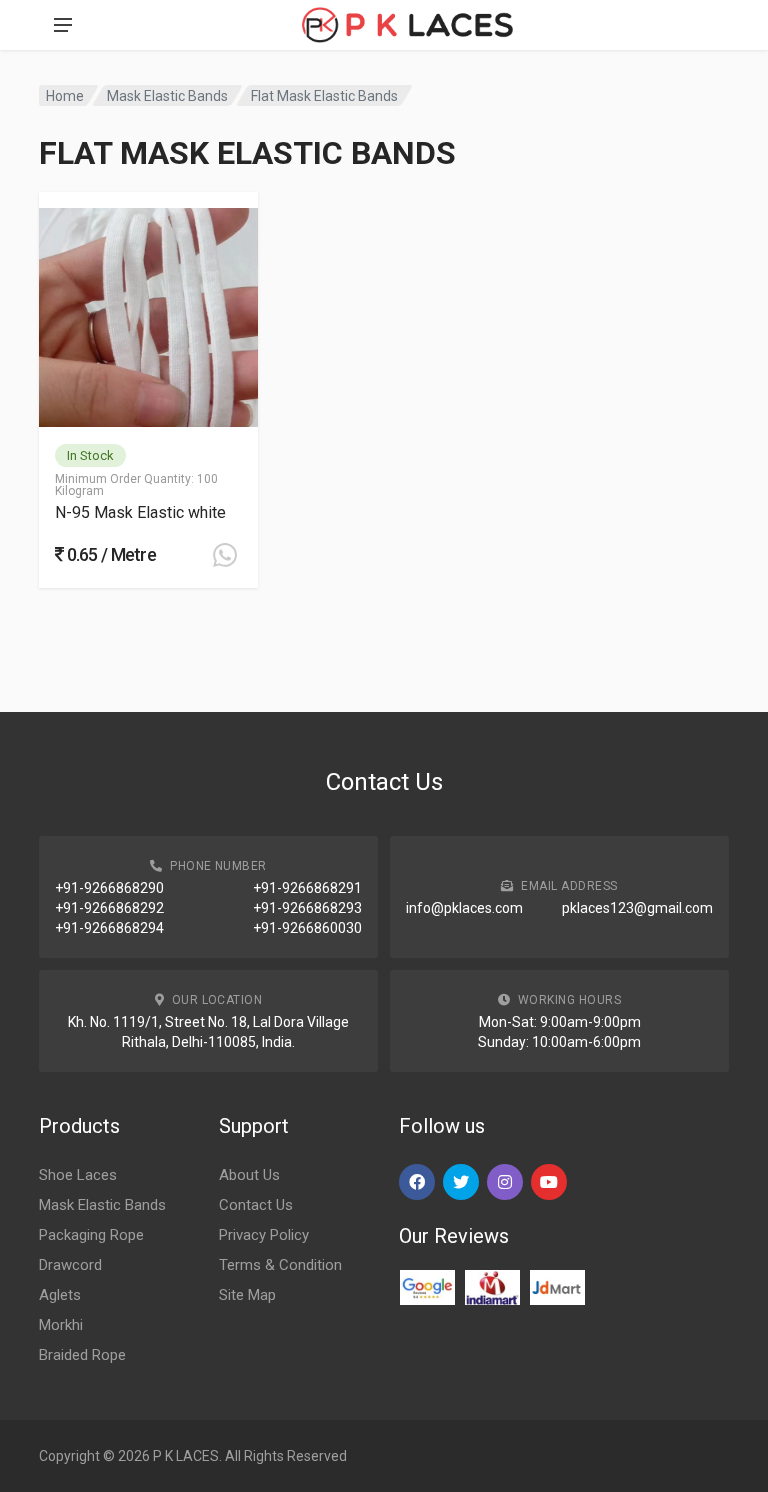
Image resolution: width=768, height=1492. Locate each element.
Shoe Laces (78, 1175)
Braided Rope (82, 1355)
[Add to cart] (225, 555)
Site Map (247, 1295)
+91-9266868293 (307, 908)
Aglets (60, 1295)
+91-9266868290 (109, 888)
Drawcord (70, 1265)
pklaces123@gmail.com (637, 908)
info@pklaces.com (464, 908)
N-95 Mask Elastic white (140, 512)
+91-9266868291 (307, 888)
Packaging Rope (91, 1235)
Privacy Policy (264, 1235)
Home (65, 96)
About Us (249, 1175)
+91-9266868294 (109, 928)
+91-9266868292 (109, 908)
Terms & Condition (280, 1265)
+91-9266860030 (307, 928)
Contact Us (256, 1205)
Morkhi (61, 1325)
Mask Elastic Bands (167, 96)
